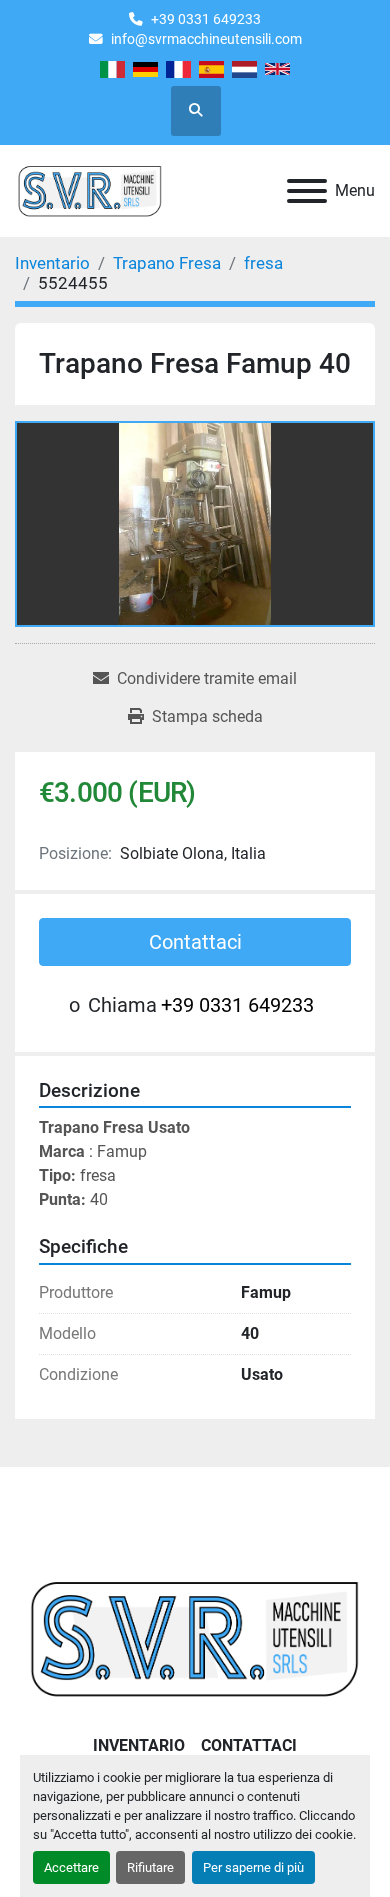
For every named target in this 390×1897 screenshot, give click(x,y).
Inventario (139, 1745)
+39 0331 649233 (206, 19)
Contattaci (195, 942)
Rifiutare (150, 1867)
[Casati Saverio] (195, 1637)
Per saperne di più (253, 1867)
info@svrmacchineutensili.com (206, 39)
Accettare (71, 1867)
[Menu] (307, 191)
